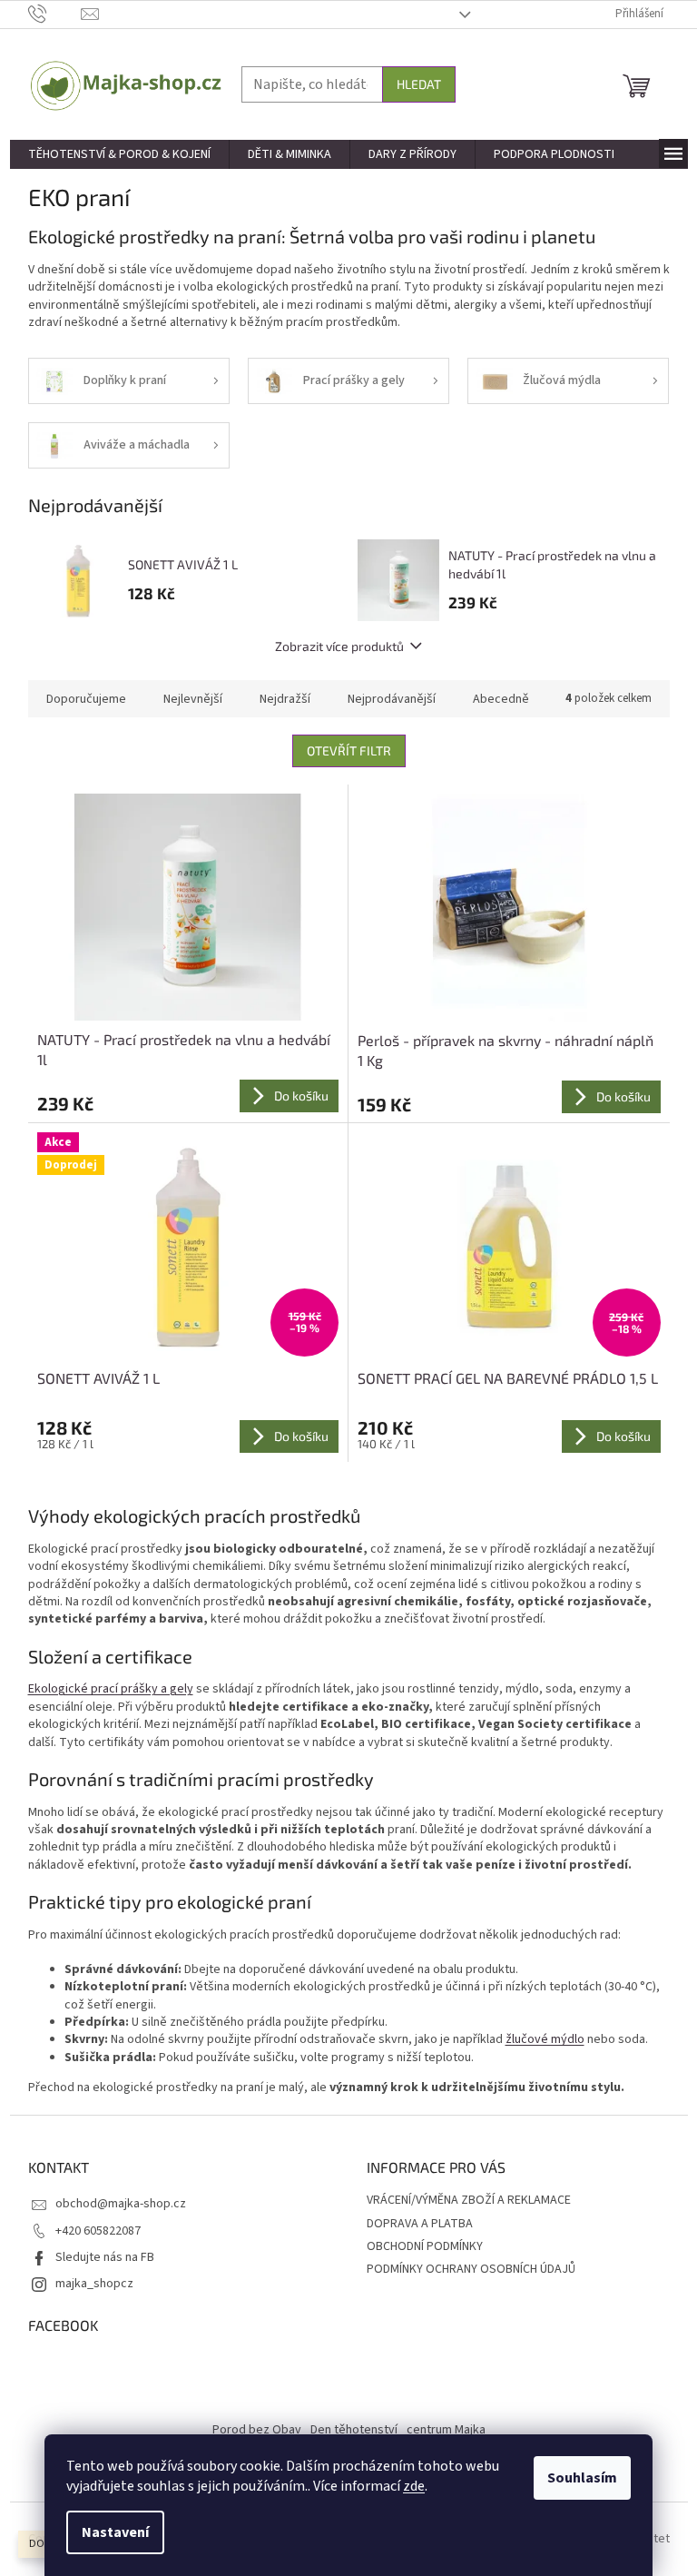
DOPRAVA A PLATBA (420, 2224)
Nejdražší (285, 699)
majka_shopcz (94, 2284)
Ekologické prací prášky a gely (111, 1689)
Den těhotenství (354, 2430)
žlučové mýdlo (545, 2039)
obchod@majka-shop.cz (121, 2204)
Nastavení (115, 2532)
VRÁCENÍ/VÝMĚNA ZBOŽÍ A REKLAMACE (469, 2200)
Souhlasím (582, 2478)
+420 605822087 (98, 2231)
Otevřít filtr (349, 750)
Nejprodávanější (392, 699)
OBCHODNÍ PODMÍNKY (425, 2246)
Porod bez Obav (257, 2430)
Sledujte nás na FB (105, 2257)
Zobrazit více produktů (339, 646)
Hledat (419, 84)
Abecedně (501, 699)
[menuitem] (119, 154)
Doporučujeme (86, 699)
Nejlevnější (193, 699)
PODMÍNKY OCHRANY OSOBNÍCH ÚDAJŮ (471, 2269)
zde (414, 2486)
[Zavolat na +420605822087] (55, 14)
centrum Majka (446, 2430)
